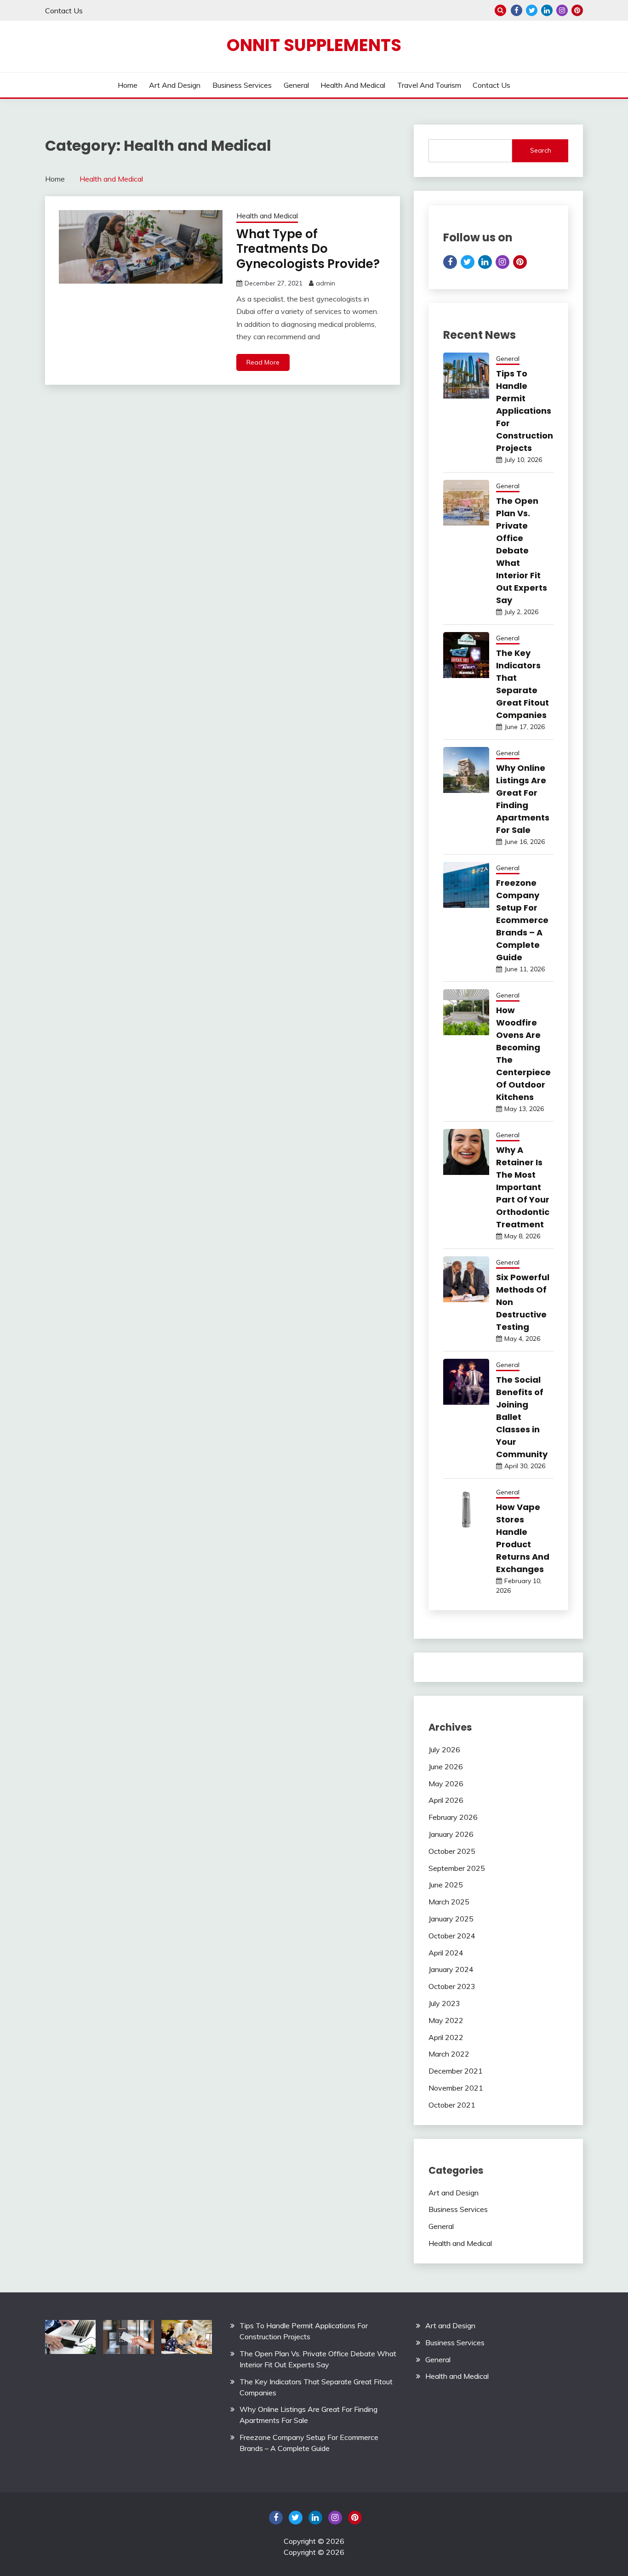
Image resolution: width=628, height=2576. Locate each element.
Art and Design (175, 85)
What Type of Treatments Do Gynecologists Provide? (308, 249)
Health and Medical (353, 85)
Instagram (562, 10)
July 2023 (444, 2003)
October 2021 (452, 2105)
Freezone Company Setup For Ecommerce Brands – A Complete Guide (522, 920)
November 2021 (456, 2088)
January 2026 (451, 1834)
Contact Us (64, 11)
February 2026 (453, 1817)
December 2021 (456, 2071)
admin (325, 283)
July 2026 (444, 1750)
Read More (263, 362)
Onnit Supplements (314, 45)
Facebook (517, 10)
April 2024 (446, 1953)
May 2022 (446, 2020)
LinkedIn (547, 10)
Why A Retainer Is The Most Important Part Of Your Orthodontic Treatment (523, 1187)
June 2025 (446, 1885)
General (296, 85)
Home (128, 85)
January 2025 (451, 1919)
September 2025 (457, 1868)
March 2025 (449, 1902)
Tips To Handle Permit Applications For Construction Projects (525, 411)
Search (541, 150)
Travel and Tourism (429, 85)
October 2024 (452, 1936)
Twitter (532, 10)
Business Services (242, 85)
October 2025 (452, 1851)
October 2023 (452, 1986)
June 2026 (446, 1767)
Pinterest (577, 10)
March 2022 (449, 2054)
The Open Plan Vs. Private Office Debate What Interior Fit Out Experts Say (522, 550)
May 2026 (446, 1784)
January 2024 (451, 1969)
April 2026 (446, 1800)
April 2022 (446, 2037)
